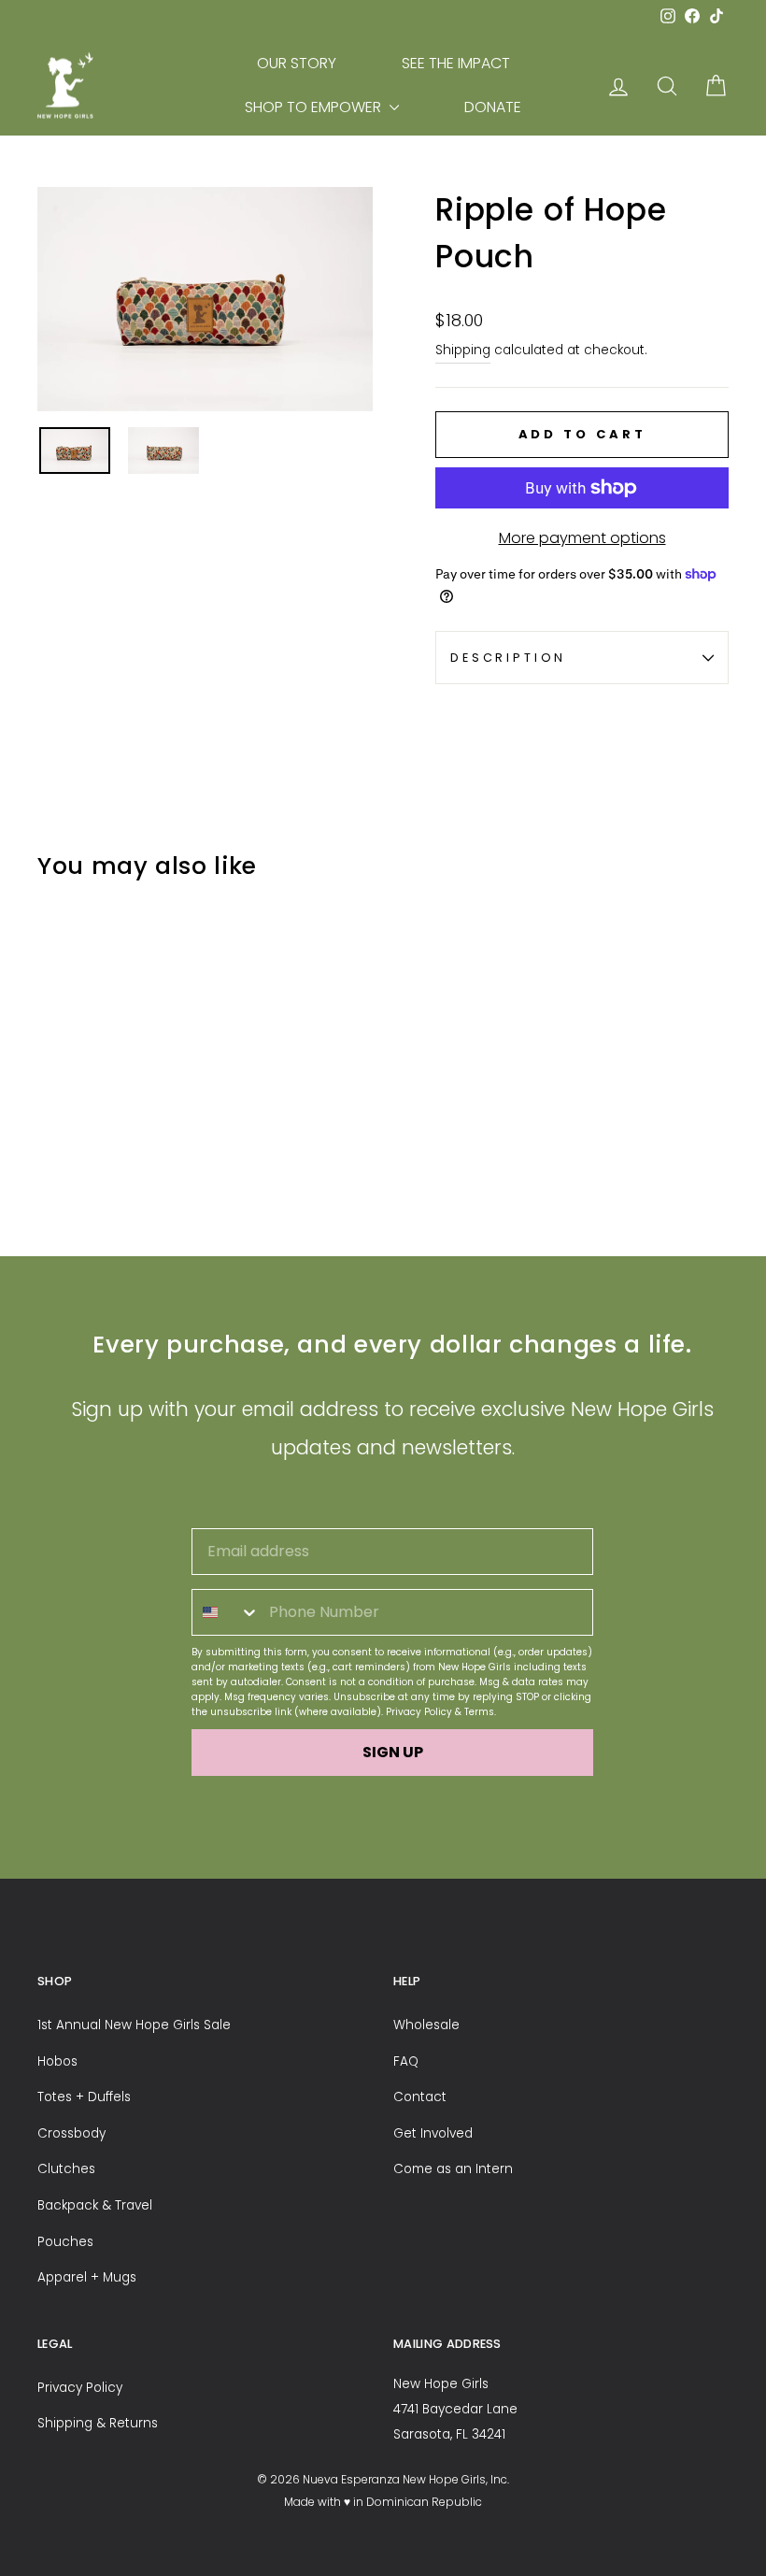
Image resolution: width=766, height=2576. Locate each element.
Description (508, 658)
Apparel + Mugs (87, 2277)
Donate (493, 107)
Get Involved (433, 2133)
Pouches (65, 2242)
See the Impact (456, 63)
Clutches (66, 2169)
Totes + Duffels (84, 2097)
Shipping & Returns (98, 2423)
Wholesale (426, 2025)
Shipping (463, 350)
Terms (479, 1712)
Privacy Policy (419, 1712)
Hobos (57, 2061)
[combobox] (226, 1612)
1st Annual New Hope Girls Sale (134, 2025)
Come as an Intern (453, 2169)
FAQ (406, 2061)
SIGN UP (393, 1752)
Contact (420, 2097)
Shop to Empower (315, 107)
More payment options (582, 538)
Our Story (297, 63)
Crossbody (71, 2133)
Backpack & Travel (95, 2205)
